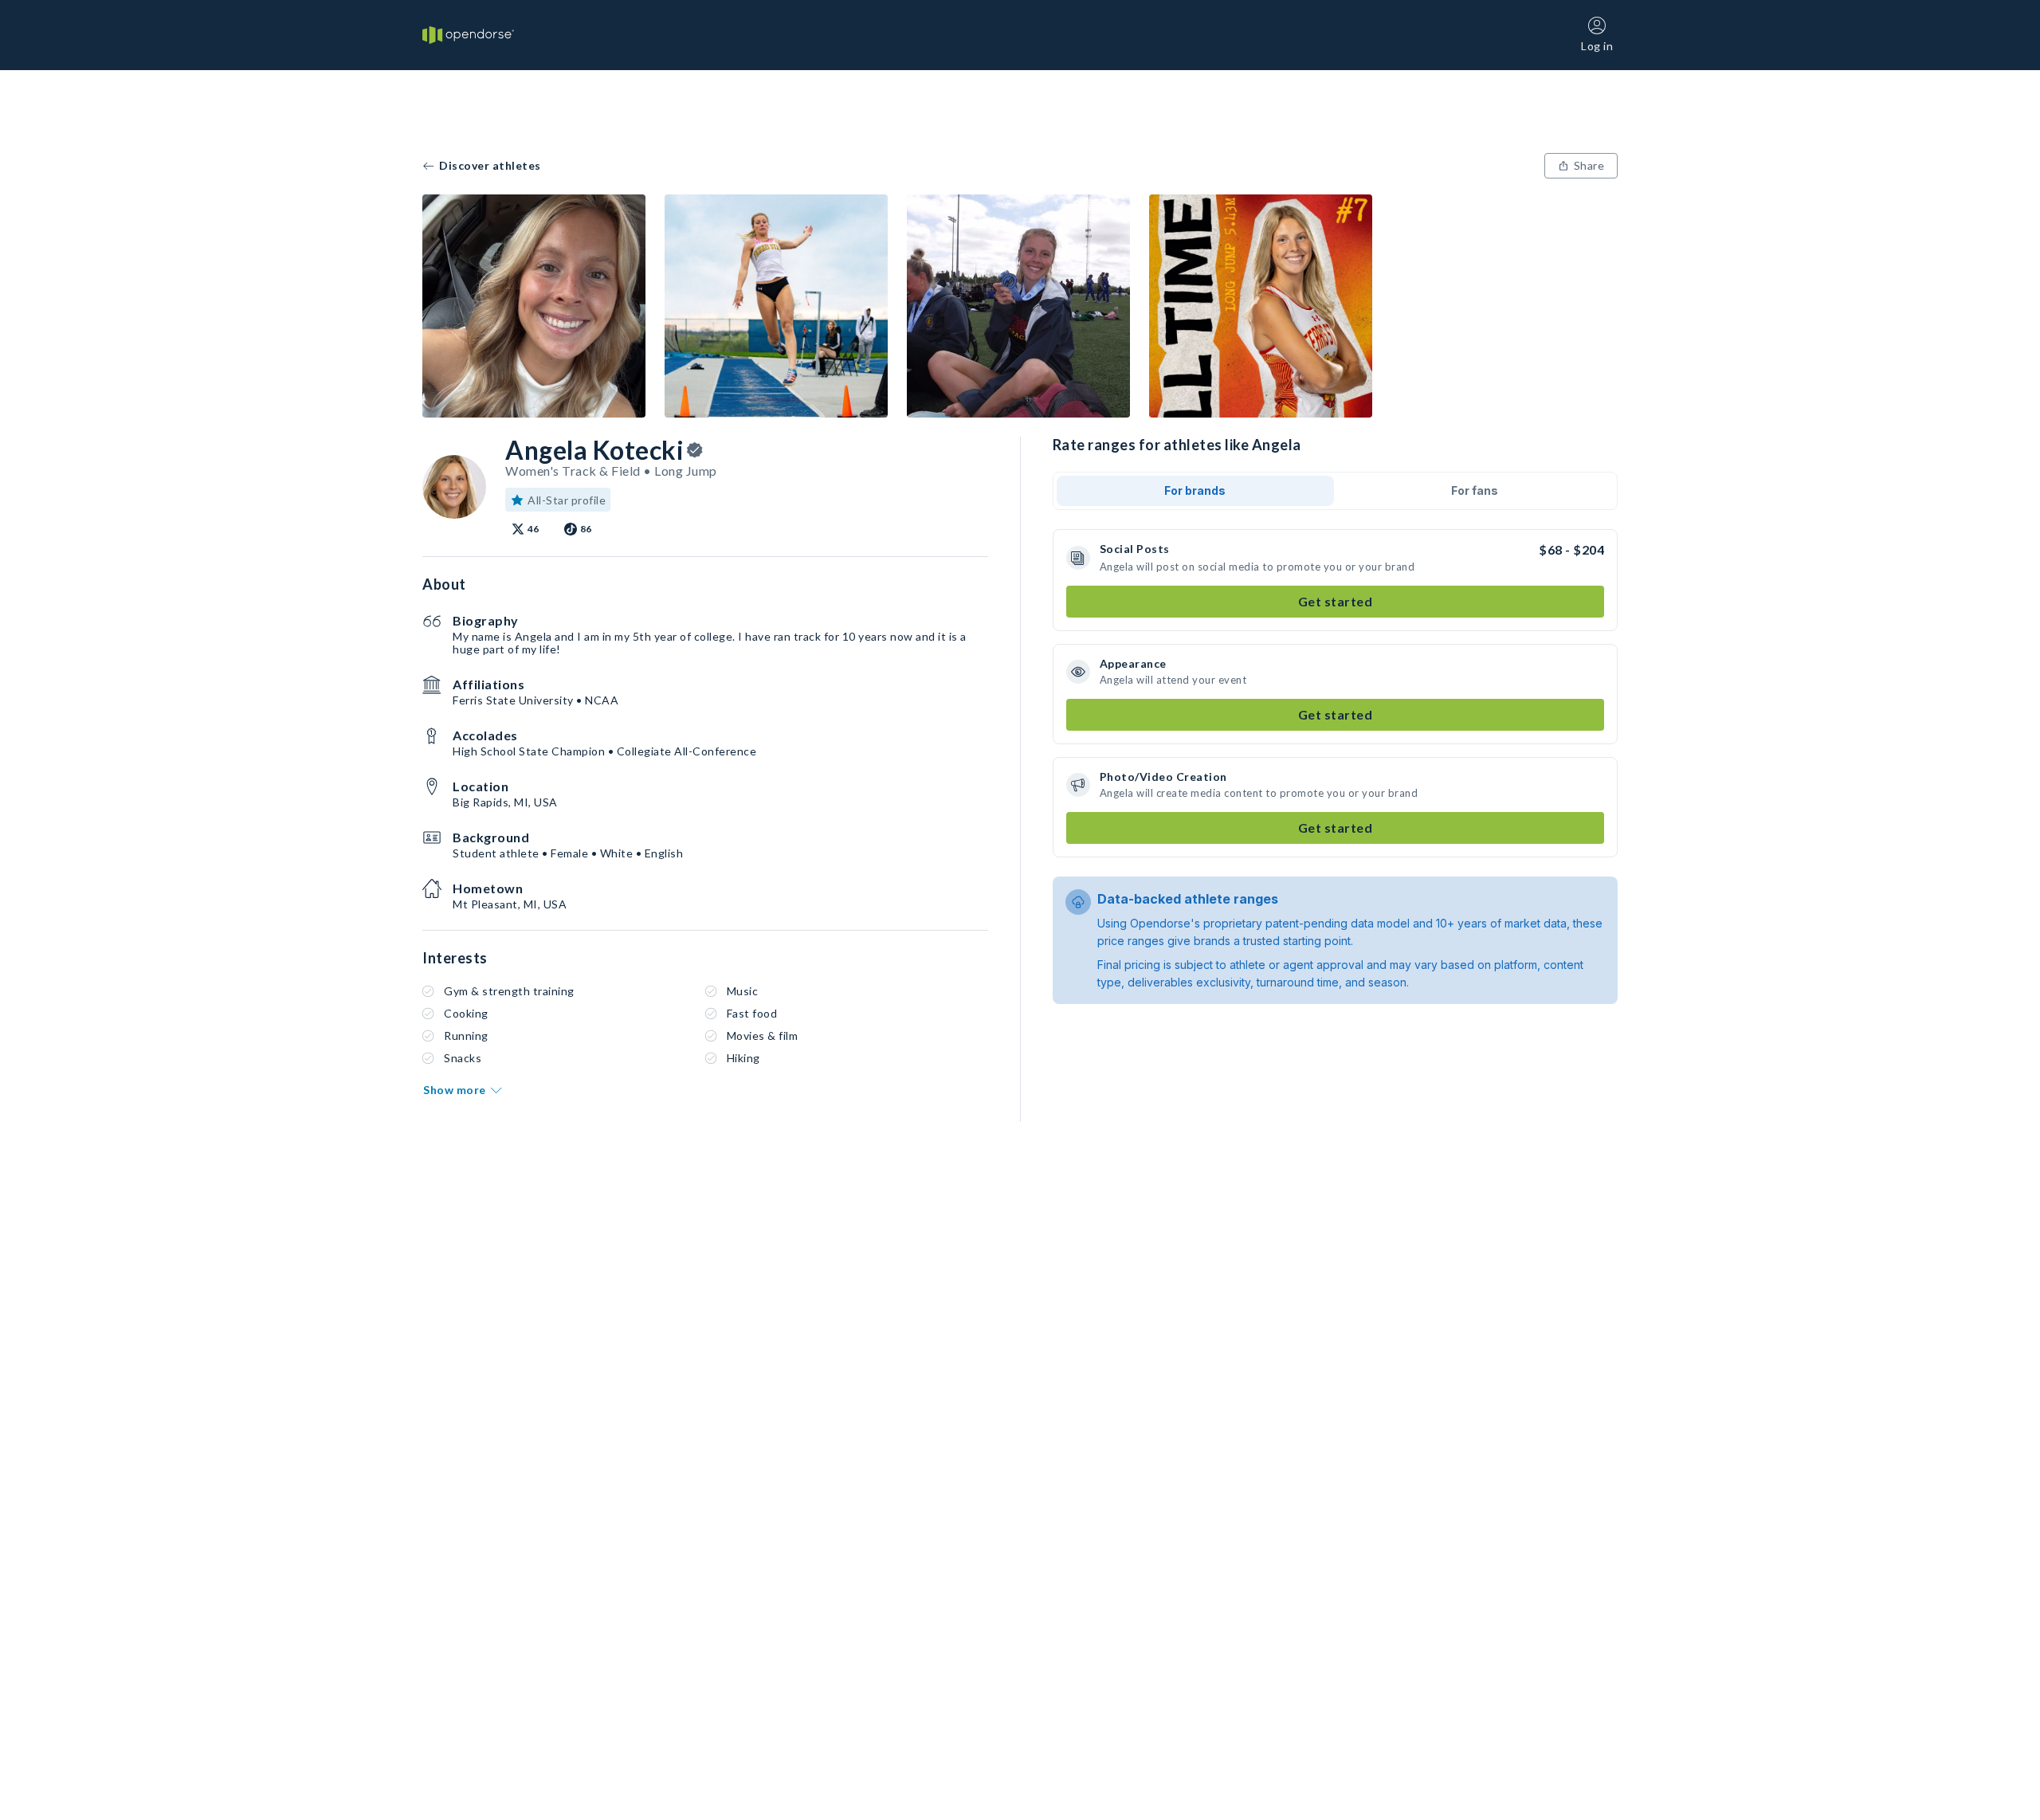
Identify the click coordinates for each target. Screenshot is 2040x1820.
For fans (1475, 490)
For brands (1195, 490)
